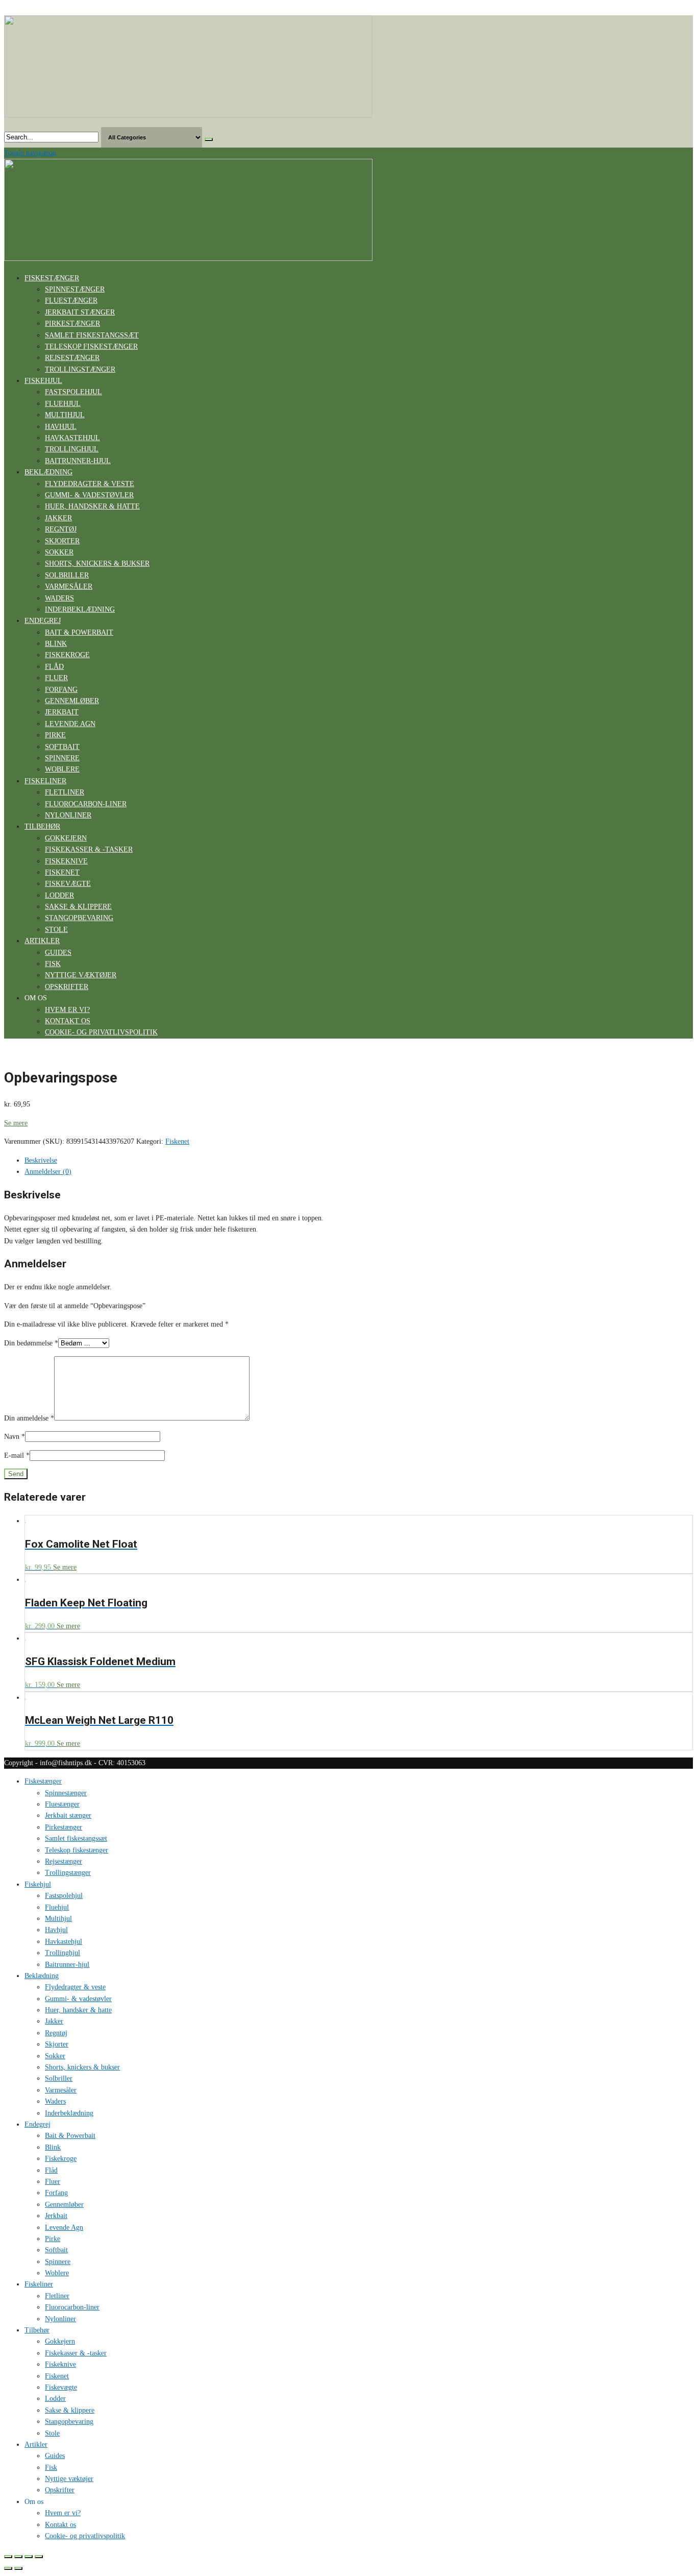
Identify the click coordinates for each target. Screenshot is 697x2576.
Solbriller (67, 575)
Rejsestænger (72, 358)
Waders (59, 598)
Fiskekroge (67, 655)
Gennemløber (72, 701)
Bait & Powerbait (79, 632)
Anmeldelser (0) (48, 1172)
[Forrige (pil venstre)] (8, 2568)
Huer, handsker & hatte (92, 506)
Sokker (59, 552)
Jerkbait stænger (80, 312)
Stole (56, 930)
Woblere (62, 769)
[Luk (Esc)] (8, 2557)
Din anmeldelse (29, 1418)
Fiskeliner (45, 781)
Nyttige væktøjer (81, 975)
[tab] (359, 1161)
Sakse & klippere (78, 907)
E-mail (17, 1455)
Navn (15, 1437)
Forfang (61, 690)
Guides (58, 953)
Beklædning (48, 472)
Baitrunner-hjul (78, 461)
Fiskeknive (66, 861)
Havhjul (61, 427)
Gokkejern (66, 838)
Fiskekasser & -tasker (89, 849)
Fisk (53, 964)
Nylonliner (68, 815)
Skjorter (62, 541)
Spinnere (62, 758)
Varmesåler (69, 586)
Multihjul (65, 415)
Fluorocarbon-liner (86, 804)
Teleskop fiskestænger (91, 346)
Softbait (62, 747)
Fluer (56, 678)
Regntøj (61, 529)
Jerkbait (62, 712)
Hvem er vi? (67, 1010)
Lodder (59, 895)
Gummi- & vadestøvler (89, 495)
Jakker (58, 518)
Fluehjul (63, 404)
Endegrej (43, 621)
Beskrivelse (41, 1160)
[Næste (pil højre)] (18, 2568)
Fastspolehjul (73, 392)
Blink (56, 644)
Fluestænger (71, 300)
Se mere (16, 1123)
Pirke (55, 735)
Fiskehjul (43, 381)
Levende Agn (70, 724)
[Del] (18, 2557)
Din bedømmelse (31, 1343)
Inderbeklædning (80, 609)
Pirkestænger (72, 323)
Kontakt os (68, 1021)
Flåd (54, 667)
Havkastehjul (72, 438)
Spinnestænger (75, 289)
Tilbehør (42, 826)
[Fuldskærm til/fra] (29, 2557)
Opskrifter (67, 987)
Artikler (42, 941)
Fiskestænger (52, 278)
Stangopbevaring (79, 918)
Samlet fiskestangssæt (92, 335)
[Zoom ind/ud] (39, 2557)
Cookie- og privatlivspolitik (101, 1032)
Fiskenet (62, 872)
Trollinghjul (72, 449)
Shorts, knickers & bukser (97, 563)
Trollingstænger (80, 369)
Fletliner (65, 792)
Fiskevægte (68, 884)
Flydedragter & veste (90, 484)
